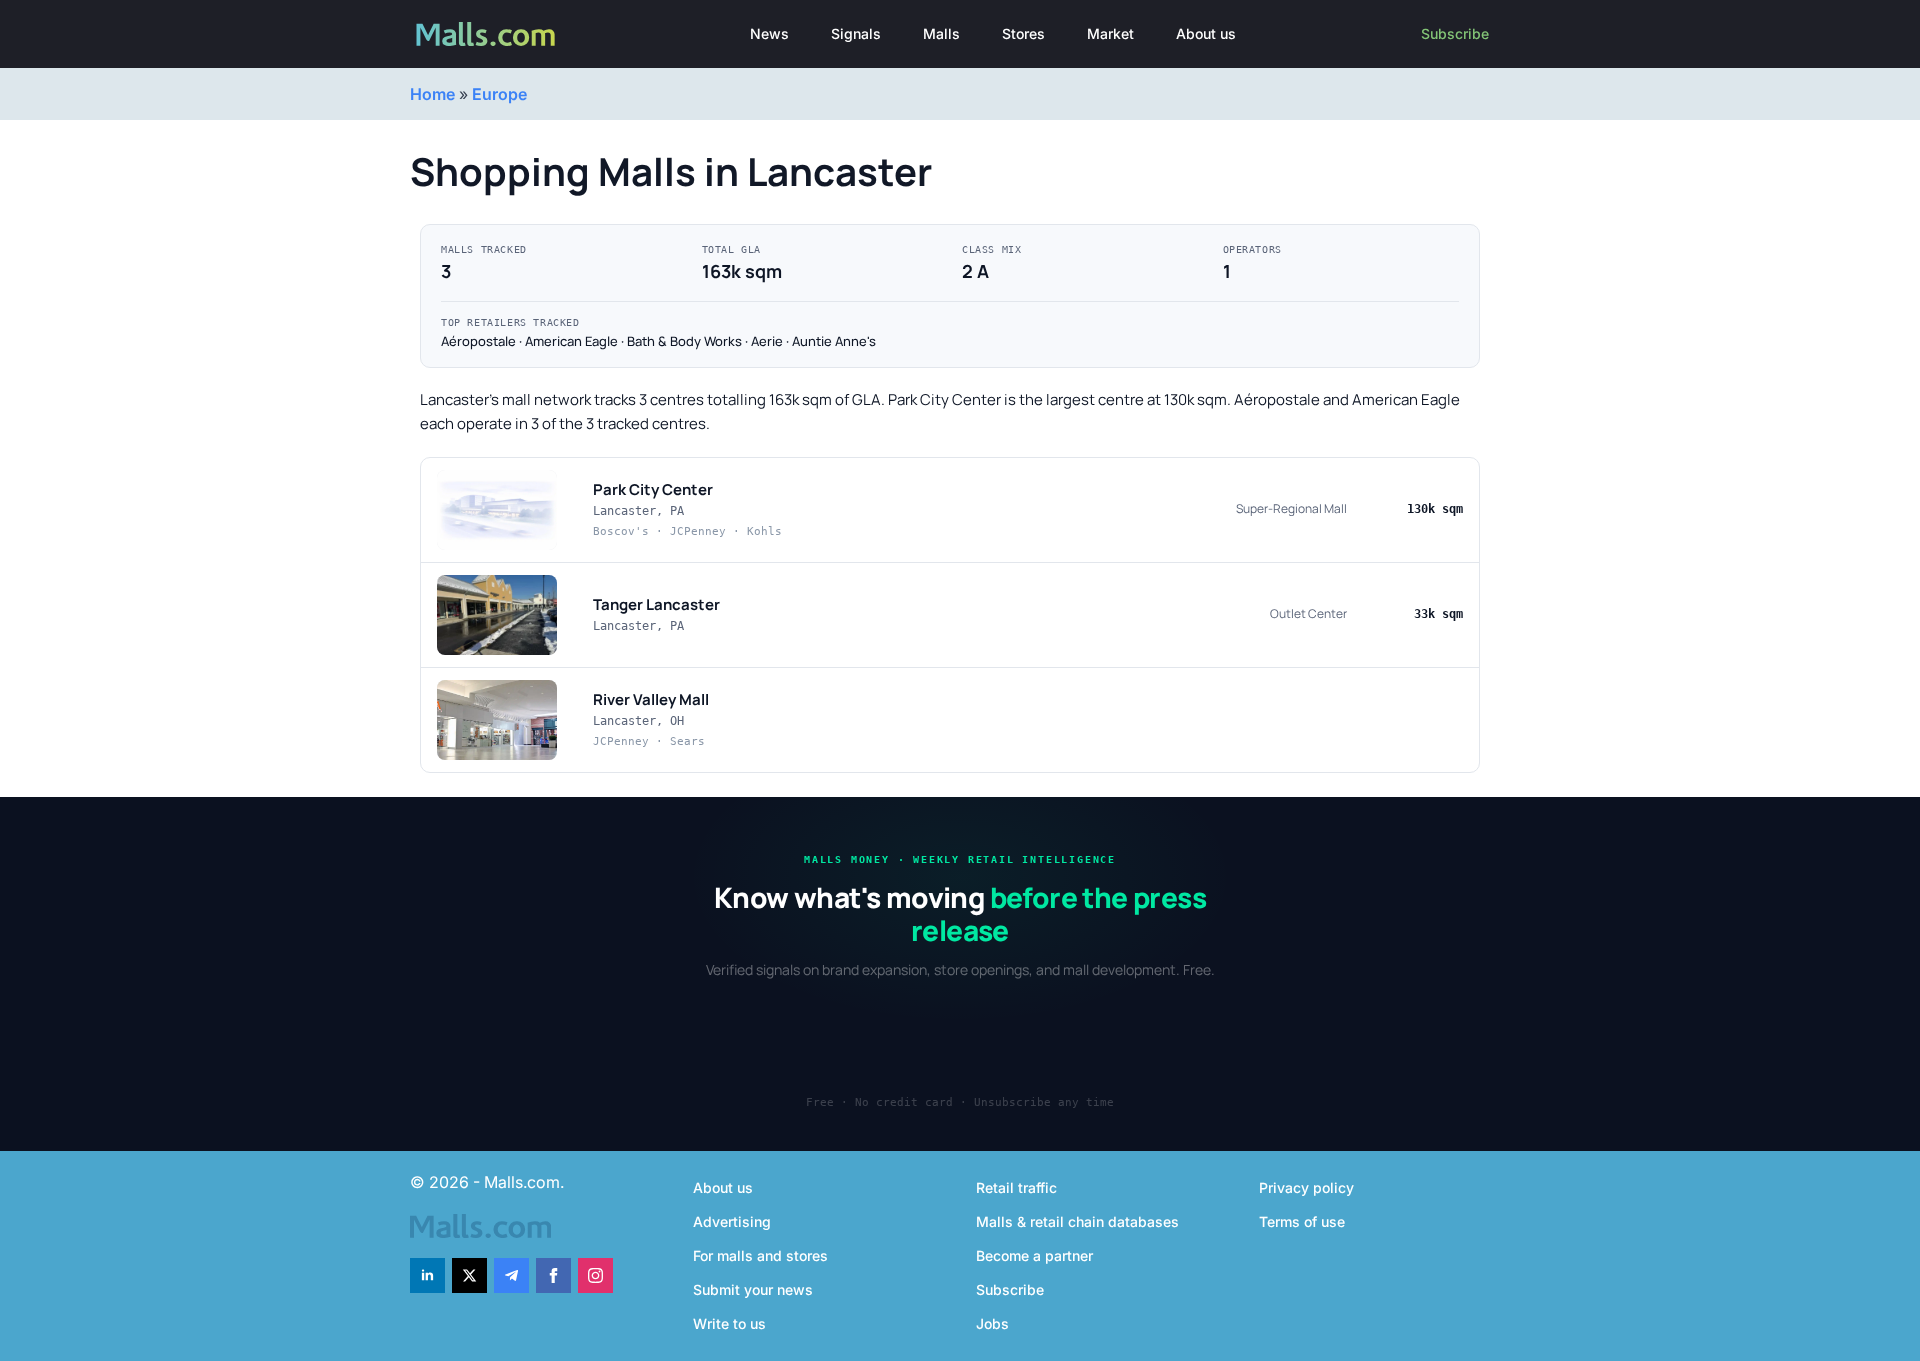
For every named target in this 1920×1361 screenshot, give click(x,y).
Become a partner (1034, 1255)
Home (432, 94)
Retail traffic (1016, 1187)
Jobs (992, 1323)
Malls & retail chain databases (1077, 1221)
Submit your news (753, 1289)
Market (1110, 33)
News (769, 33)
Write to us (729, 1323)
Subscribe (1455, 33)
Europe (499, 94)
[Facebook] (553, 1275)
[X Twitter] (469, 1275)
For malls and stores (760, 1255)
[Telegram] (511, 1275)
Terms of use (1302, 1221)
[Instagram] (595, 1275)
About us (1206, 33)
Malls (941, 33)
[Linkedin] (427, 1275)
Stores (1023, 33)
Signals (856, 33)
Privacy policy (1306, 1187)
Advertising (732, 1221)
